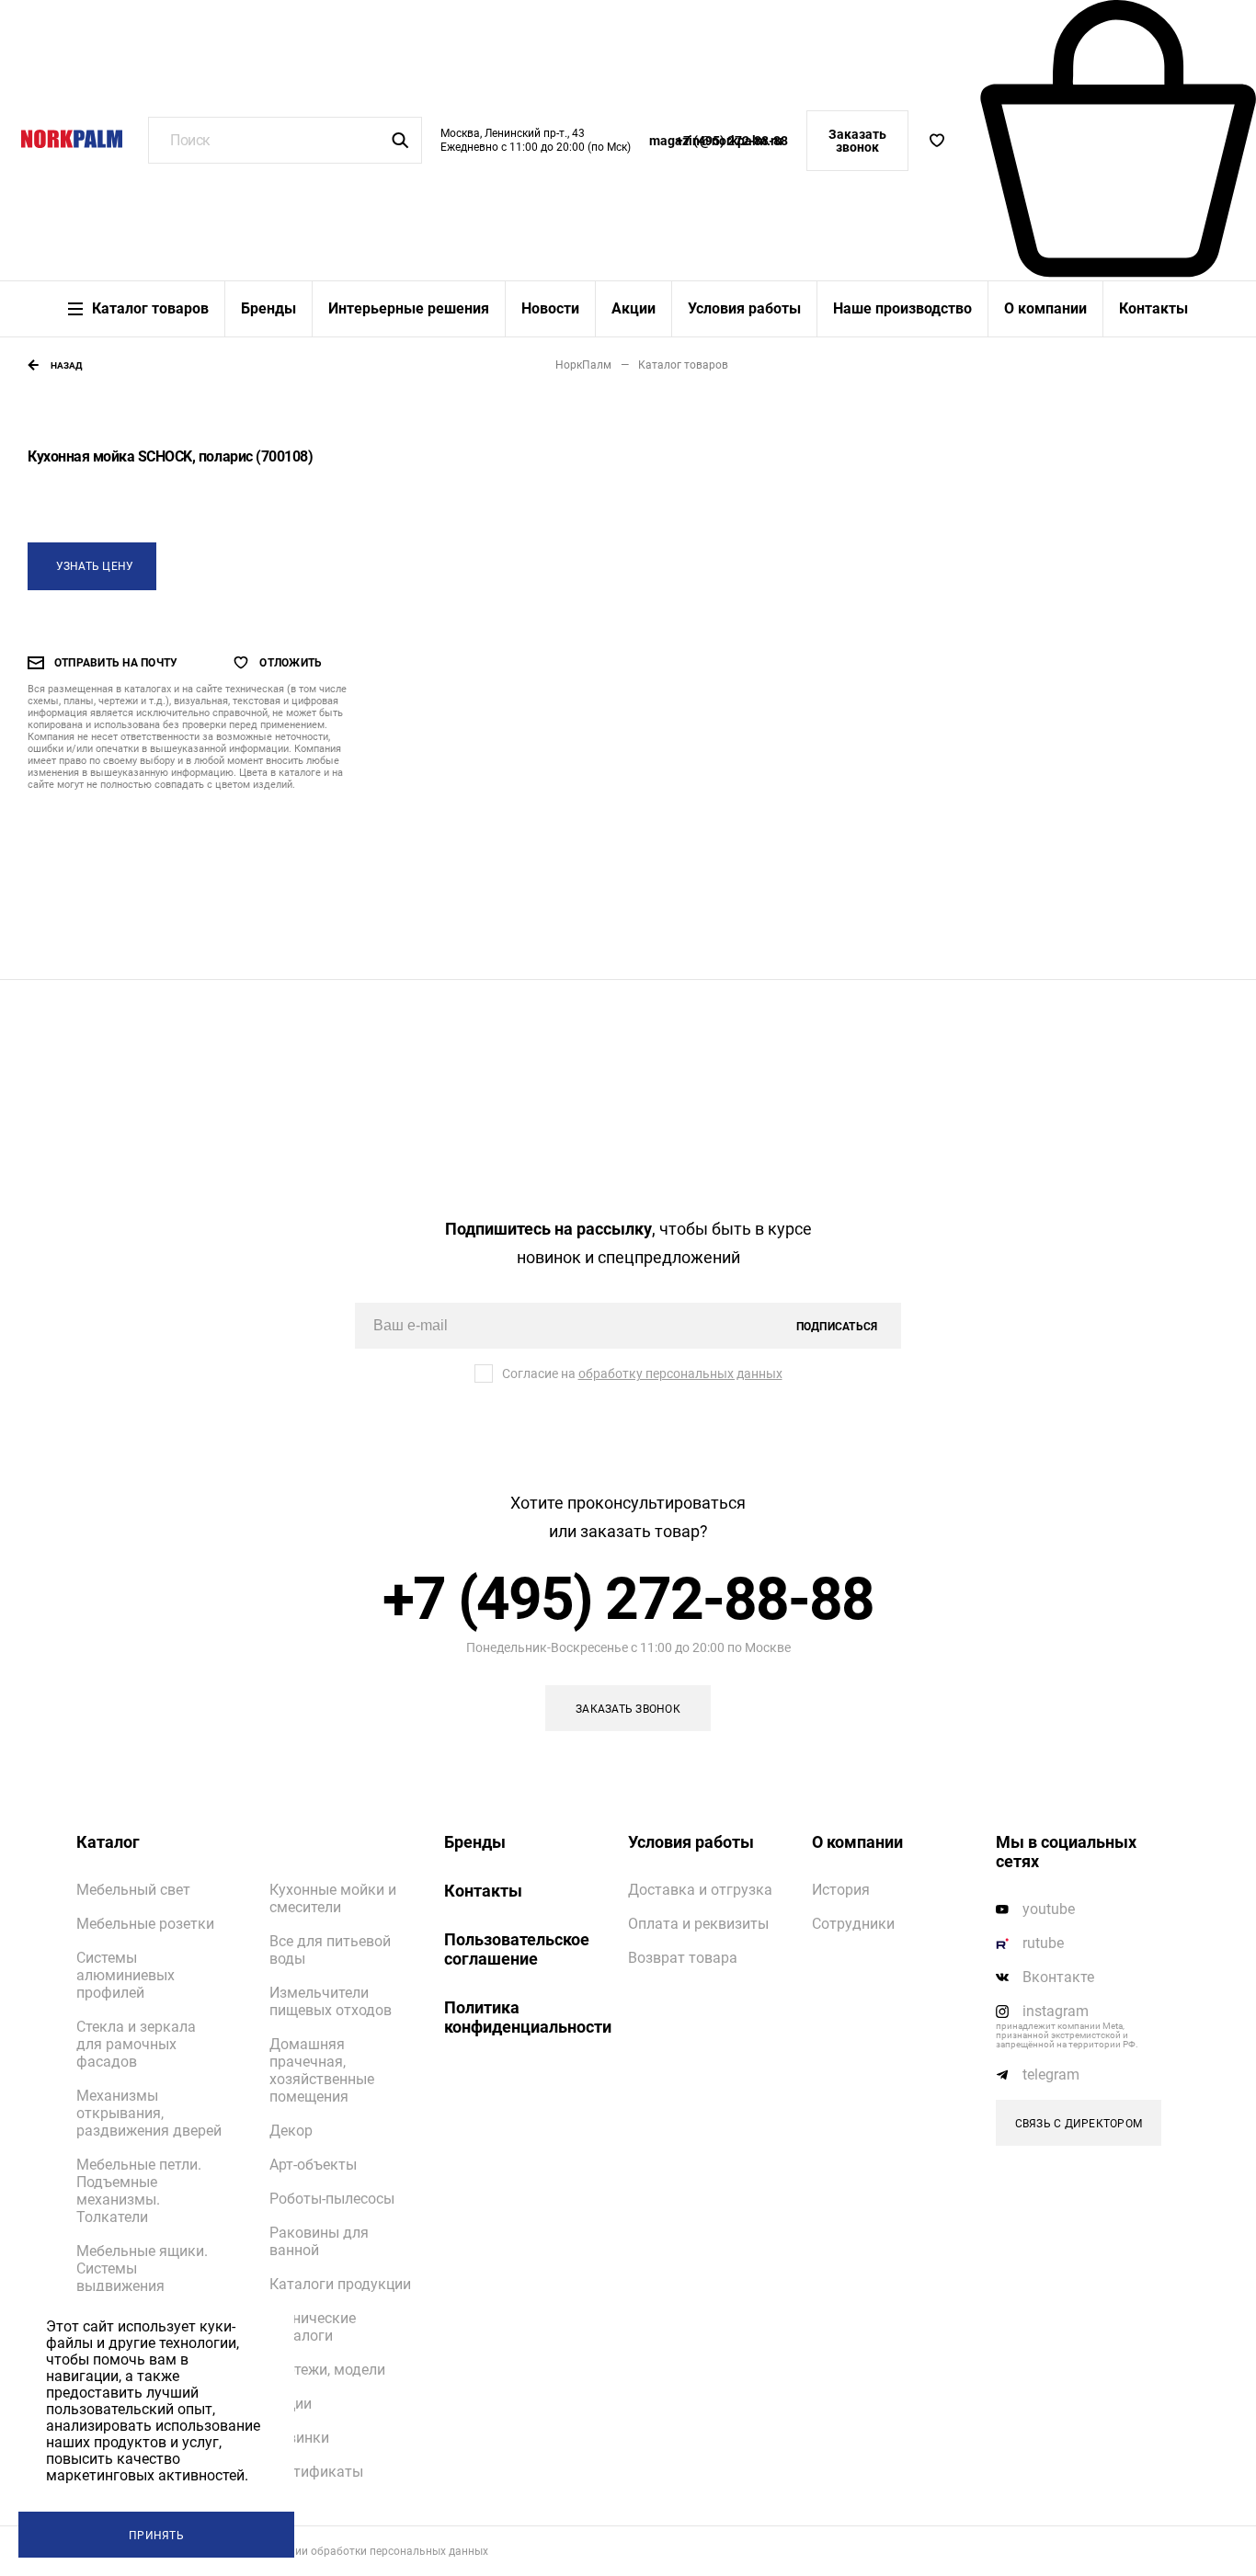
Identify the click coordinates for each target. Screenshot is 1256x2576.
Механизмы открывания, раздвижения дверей (149, 2113)
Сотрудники (853, 1924)
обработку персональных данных (680, 1373)
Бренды (268, 309)
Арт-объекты (313, 2165)
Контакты (1153, 309)
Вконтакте (1058, 1977)
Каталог (108, 1842)
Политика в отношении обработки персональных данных (337, 2551)
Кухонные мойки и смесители (333, 1898)
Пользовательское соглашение (517, 1949)
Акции (634, 309)
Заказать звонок (857, 141)
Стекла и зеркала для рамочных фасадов (136, 2044)
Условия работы (744, 309)
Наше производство (902, 309)
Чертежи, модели (327, 2370)
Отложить (291, 663)
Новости (550, 309)
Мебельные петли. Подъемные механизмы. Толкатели (139, 2191)
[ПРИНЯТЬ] (156, 2535)
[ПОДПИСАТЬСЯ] (837, 1326)
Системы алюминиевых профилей (126, 1975)
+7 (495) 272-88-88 (732, 141)
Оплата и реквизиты (698, 1924)
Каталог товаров (150, 309)
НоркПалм (583, 365)
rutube (1043, 1943)
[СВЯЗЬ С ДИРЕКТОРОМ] (1079, 2123)
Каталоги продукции (340, 2284)
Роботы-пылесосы (332, 2199)
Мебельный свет (133, 1890)
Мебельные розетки (145, 1924)
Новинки (299, 2438)
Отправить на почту (116, 663)
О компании (1045, 309)
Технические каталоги (313, 2327)
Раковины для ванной (319, 2241)
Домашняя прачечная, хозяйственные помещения (322, 2070)
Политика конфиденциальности (522, 2017)
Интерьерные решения (409, 309)
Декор (291, 2131)
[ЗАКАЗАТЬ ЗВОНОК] (628, 1708)
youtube (1049, 1909)
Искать (400, 141)
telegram (1051, 2074)
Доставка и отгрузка (700, 1890)
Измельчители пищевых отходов (331, 2001)
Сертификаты (316, 2472)
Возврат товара (683, 1958)
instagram (1056, 2011)
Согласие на (642, 1373)
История (841, 1890)
